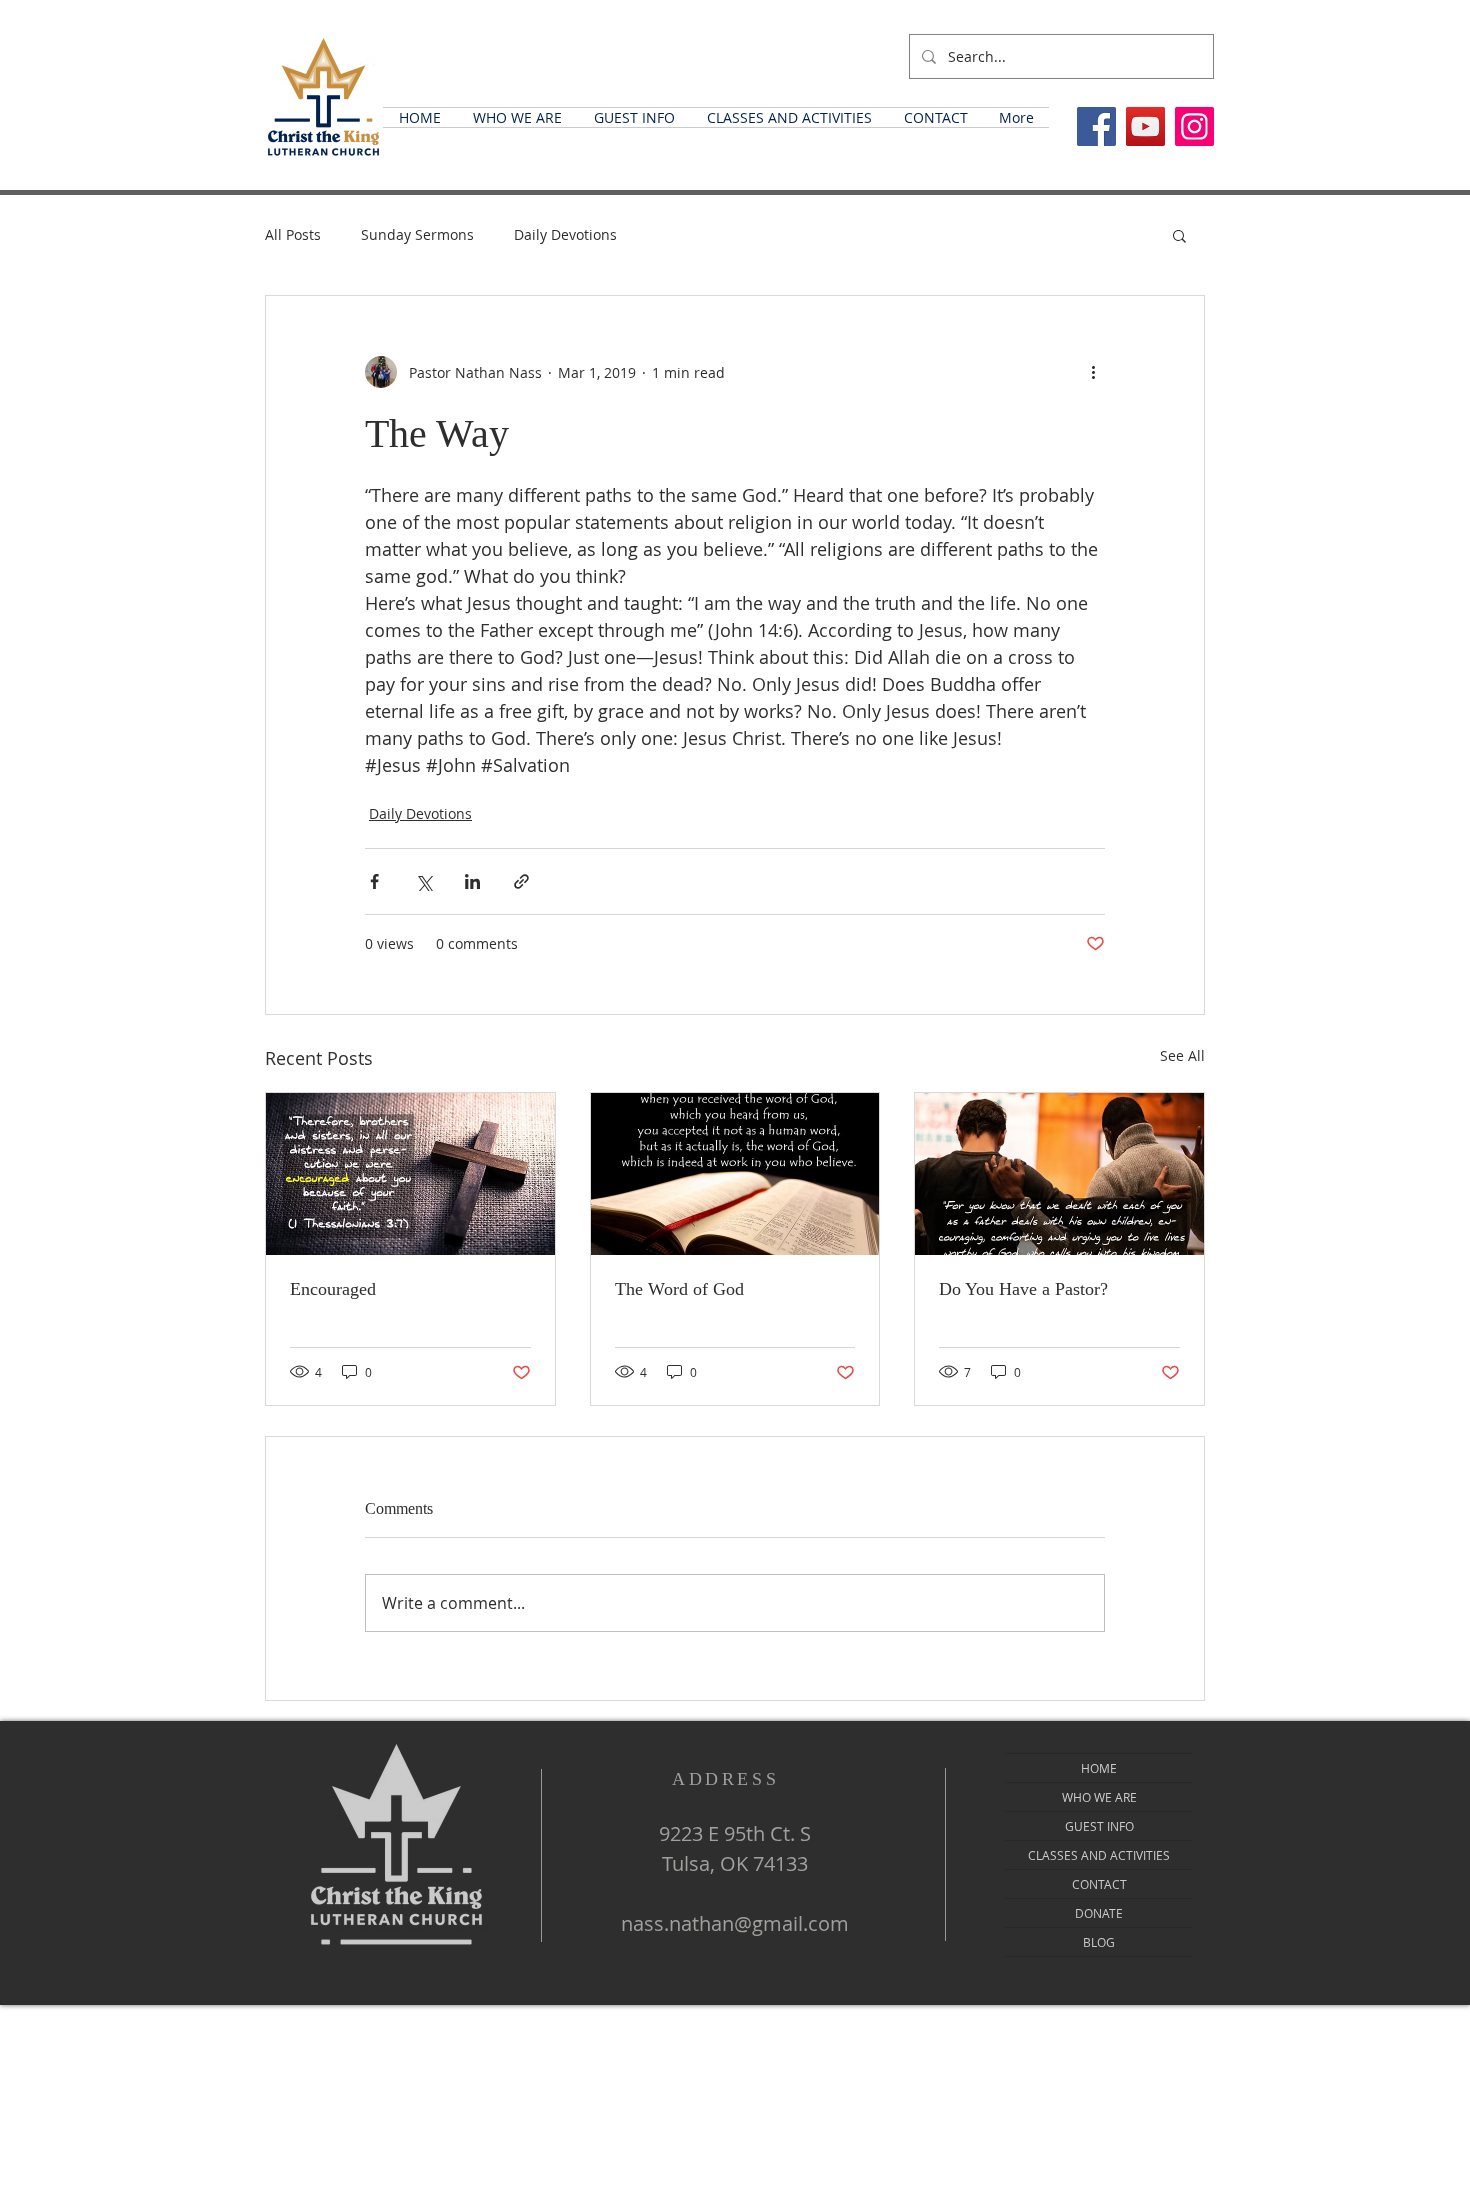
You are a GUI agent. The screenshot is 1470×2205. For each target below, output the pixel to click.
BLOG (1099, 1942)
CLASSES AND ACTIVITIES (1099, 1855)
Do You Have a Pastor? (1023, 1289)
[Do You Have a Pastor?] (1059, 1174)
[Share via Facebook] (374, 881)
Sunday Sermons (417, 234)
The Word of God (679, 1289)
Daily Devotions (565, 234)
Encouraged (333, 1289)
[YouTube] (1145, 126)
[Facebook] (1096, 126)
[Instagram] (1194, 126)
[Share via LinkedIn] (472, 881)
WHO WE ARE (1099, 1797)
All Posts (293, 234)
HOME (1099, 1768)
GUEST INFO (1099, 1826)
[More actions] (1093, 372)
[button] (517, 117)
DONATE (1099, 1913)
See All (1182, 1055)
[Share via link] (521, 881)
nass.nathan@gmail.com (735, 1923)
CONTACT (1099, 1884)
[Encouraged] (410, 1174)
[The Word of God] (735, 1174)
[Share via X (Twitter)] (423, 881)
